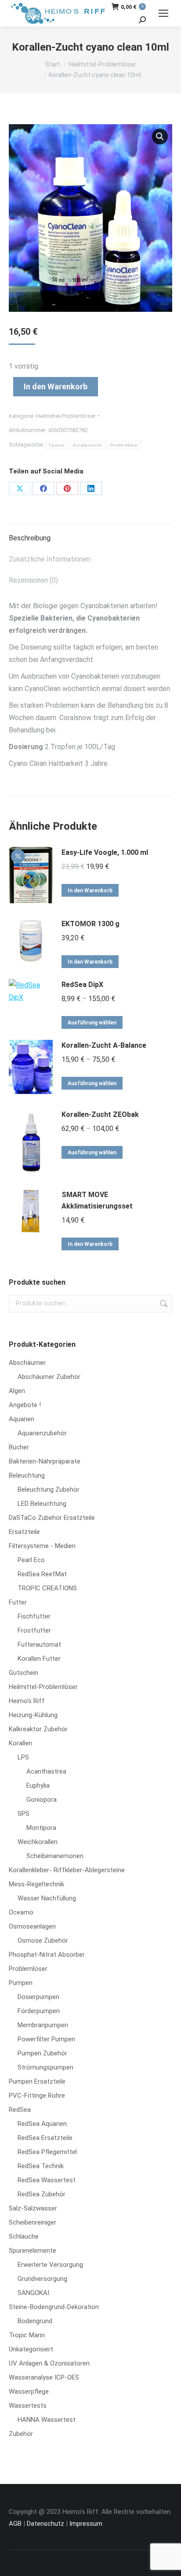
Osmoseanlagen (32, 1926)
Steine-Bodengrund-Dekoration (54, 2307)
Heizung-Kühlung (33, 1715)
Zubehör (21, 2434)
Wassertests (28, 2406)
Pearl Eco (31, 1560)
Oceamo (21, 1912)
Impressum (86, 2524)
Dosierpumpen (38, 1997)
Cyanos (57, 445)
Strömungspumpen (45, 2067)
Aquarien (22, 1419)
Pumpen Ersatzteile (37, 2081)
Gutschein (24, 1673)
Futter (18, 1602)
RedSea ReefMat (42, 1574)
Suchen (163, 1304)
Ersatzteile (24, 1532)
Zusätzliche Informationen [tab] (49, 559)
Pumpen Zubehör (42, 2053)
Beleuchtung (27, 1475)
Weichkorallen (38, 1842)
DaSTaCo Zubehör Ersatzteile (52, 1518)
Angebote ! (25, 1405)
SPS (24, 1814)
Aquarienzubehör (42, 1433)
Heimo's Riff (27, 1701)
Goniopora (42, 1800)
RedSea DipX (82, 985)
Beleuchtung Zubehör (49, 1489)
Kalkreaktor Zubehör (38, 1729)
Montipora (41, 1828)
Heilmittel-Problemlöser (66, 416)
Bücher (19, 1447)
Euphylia (38, 1785)
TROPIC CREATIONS (47, 1588)
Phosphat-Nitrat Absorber (47, 1955)
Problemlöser (124, 445)
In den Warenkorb (56, 386)
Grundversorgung (42, 2279)
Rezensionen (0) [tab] (33, 580)
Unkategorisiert (31, 2349)
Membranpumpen (43, 2025)
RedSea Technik (41, 2166)
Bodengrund (35, 2321)
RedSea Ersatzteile (45, 2138)
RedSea (20, 2110)
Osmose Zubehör (43, 1940)
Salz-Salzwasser (33, 2208)
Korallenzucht (88, 445)
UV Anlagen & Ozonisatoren (49, 2363)
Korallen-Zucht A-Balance (104, 1045)
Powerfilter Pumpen (46, 2039)
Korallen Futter (39, 1659)
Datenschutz (45, 2524)
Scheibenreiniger (33, 2222)
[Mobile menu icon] (163, 13)
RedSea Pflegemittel (47, 2152)
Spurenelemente (33, 2251)
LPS (23, 1757)
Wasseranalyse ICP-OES (44, 2377)
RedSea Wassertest (47, 2180)
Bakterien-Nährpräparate (45, 1461)
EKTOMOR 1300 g (90, 924)
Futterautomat (39, 1645)
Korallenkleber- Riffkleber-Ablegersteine (67, 1870)
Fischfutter (34, 1616)
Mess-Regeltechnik (36, 1884)
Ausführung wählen (92, 1023)
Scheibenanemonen (55, 1856)
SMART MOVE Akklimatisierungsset (97, 1200)
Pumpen (21, 1983)
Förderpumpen (39, 2011)
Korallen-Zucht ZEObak (100, 1114)
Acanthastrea (46, 1771)
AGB (15, 2524)
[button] (160, 137)
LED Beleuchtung (42, 1504)
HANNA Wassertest (47, 2420)
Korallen (20, 1743)
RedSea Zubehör (42, 2194)
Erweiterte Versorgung (50, 2265)
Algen (17, 1391)
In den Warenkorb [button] (90, 891)
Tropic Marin (27, 2335)
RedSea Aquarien (42, 2124)
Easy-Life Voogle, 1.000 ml (105, 852)
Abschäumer (27, 1363)
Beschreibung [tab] (30, 538)
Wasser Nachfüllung (47, 1898)
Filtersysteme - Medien (42, 1546)
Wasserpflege (29, 2391)
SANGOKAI (33, 2293)
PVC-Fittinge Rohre (37, 2096)
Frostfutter (34, 1630)
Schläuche (24, 2236)
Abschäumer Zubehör (49, 1377)
